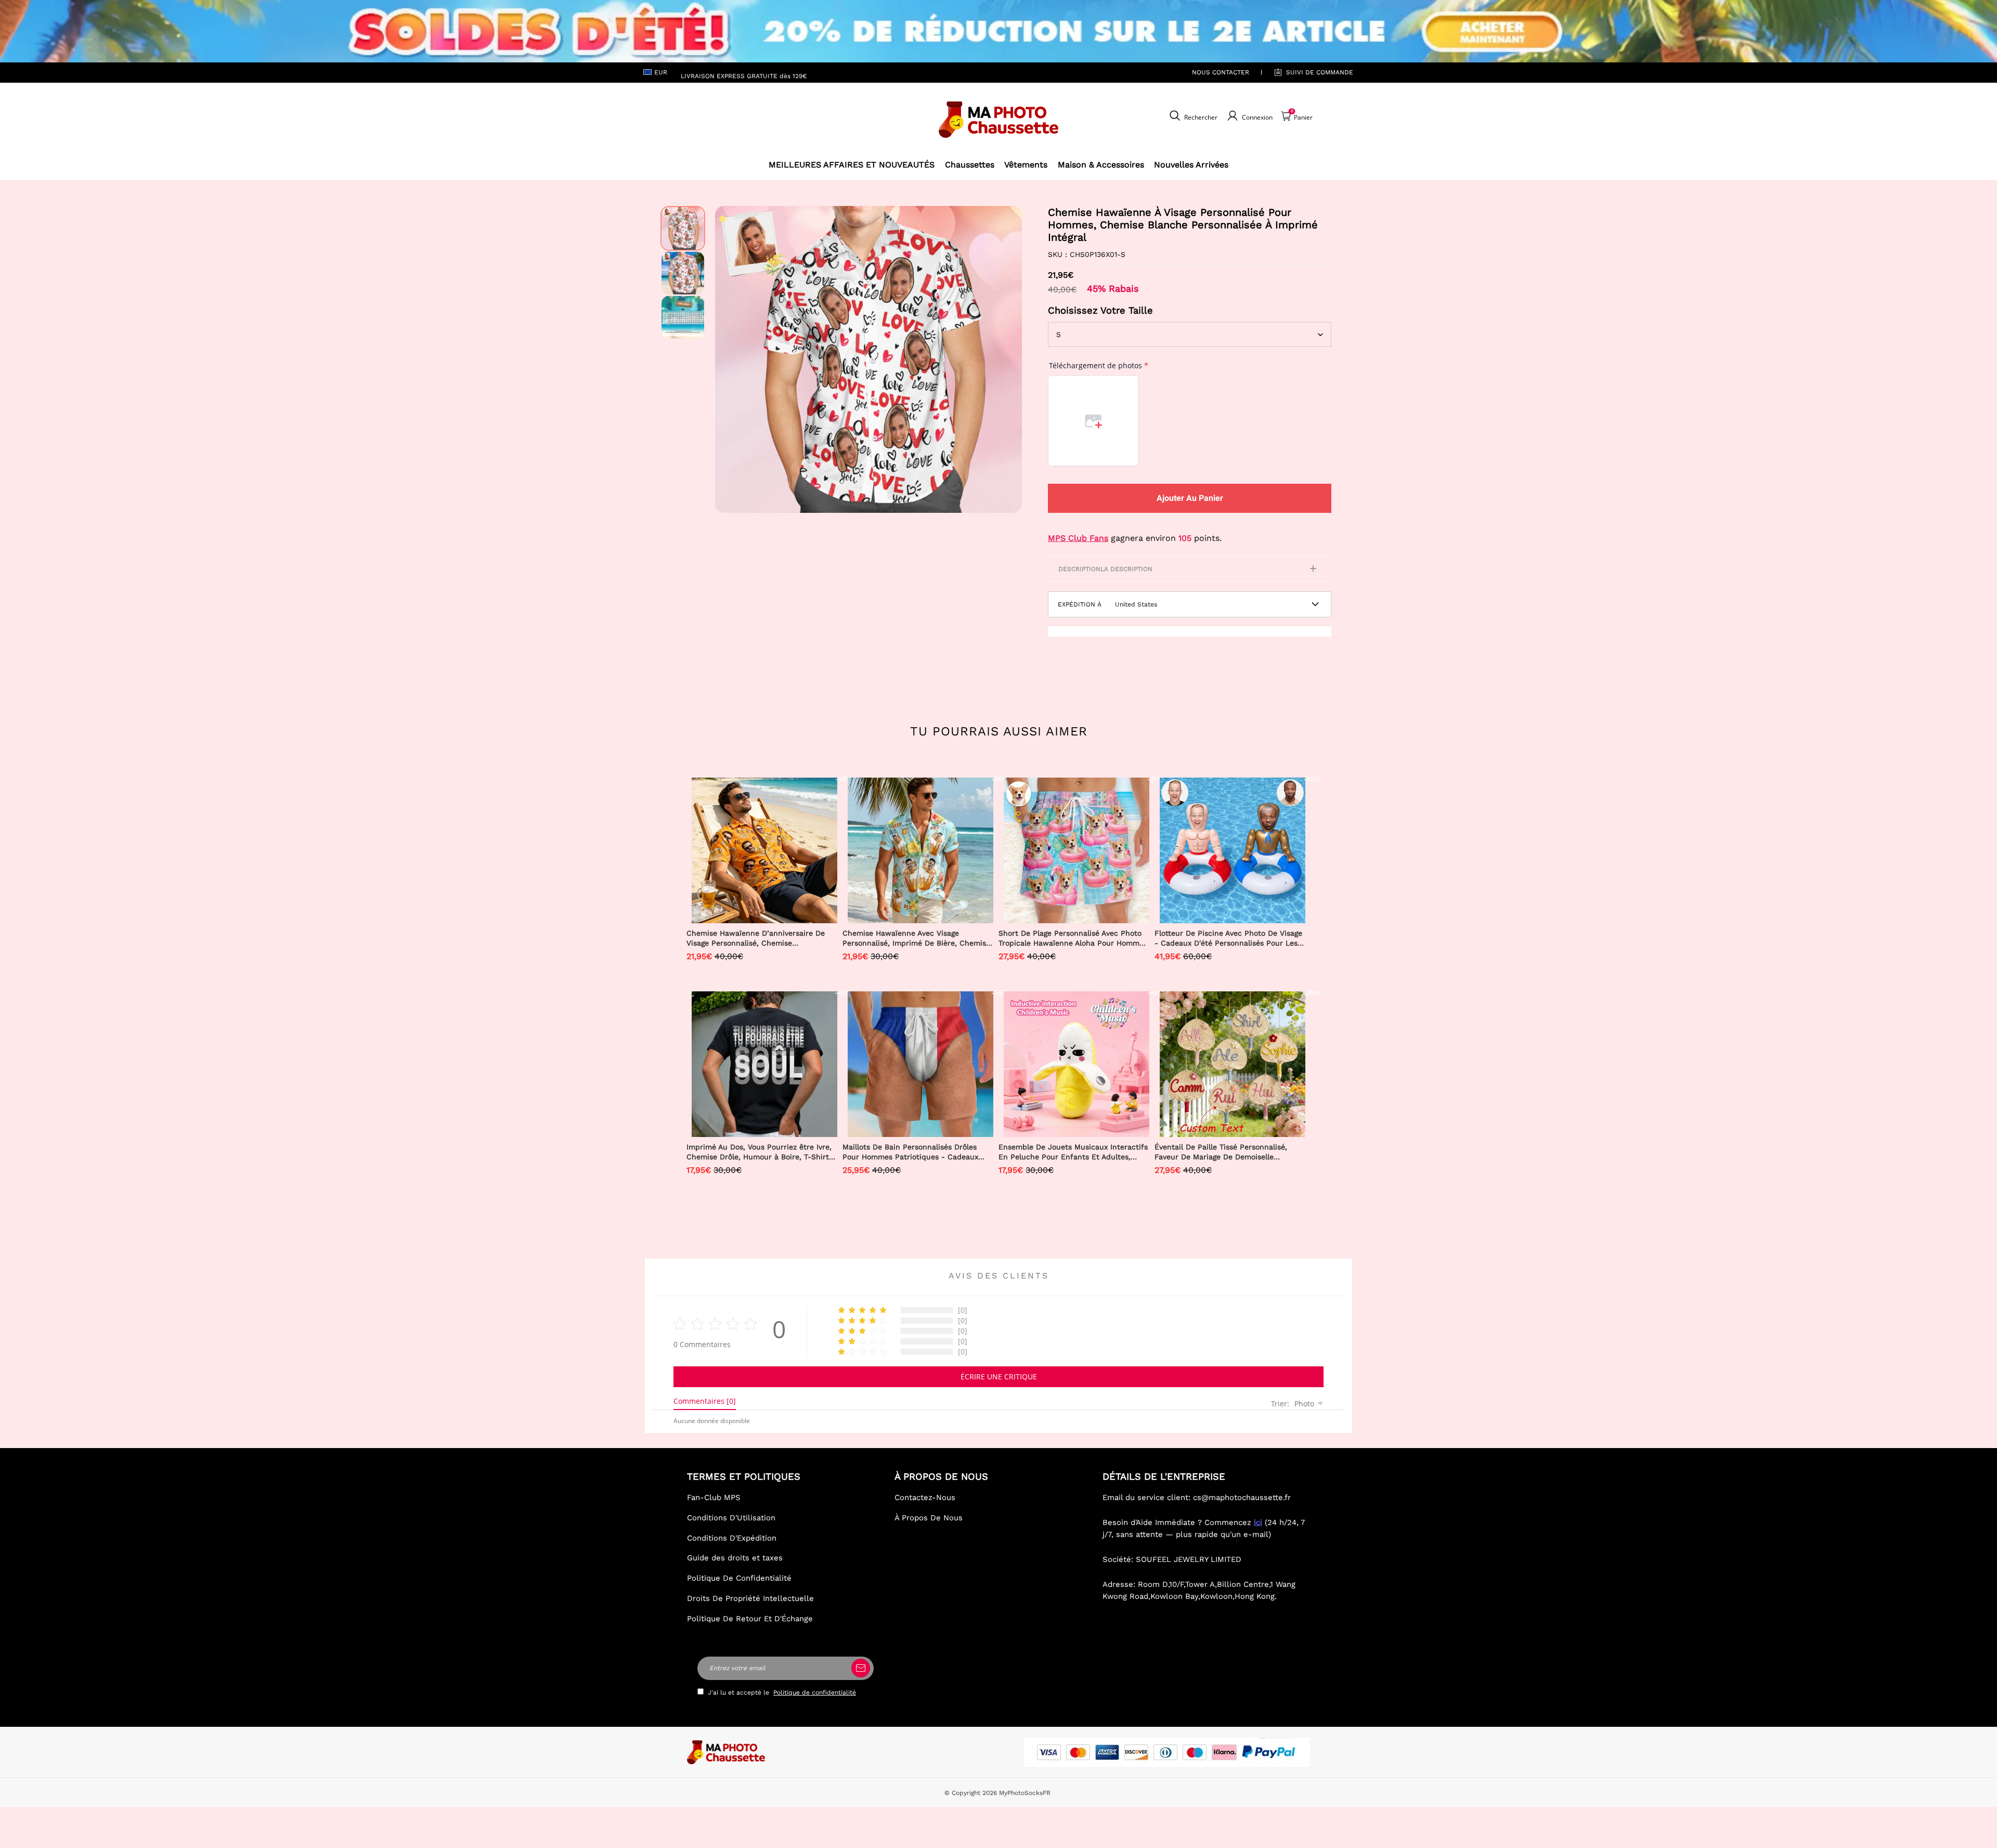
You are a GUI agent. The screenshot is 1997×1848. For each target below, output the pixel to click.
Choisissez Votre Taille (1100, 310)
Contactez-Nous (925, 1497)
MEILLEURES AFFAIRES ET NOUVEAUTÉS (852, 165)
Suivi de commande (1320, 72)
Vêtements (1026, 165)
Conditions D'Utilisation (731, 1518)
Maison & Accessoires (1101, 165)
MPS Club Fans (1078, 538)
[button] (731, 359)
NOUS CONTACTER (1221, 72)
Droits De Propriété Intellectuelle (750, 1598)
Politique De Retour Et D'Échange (750, 1619)
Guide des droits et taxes (735, 1558)
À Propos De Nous (929, 1518)
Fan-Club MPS (714, 1497)
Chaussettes (970, 165)
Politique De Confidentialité (739, 1578)
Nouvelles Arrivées (1191, 165)
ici (1258, 1522)
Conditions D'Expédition (732, 1538)
